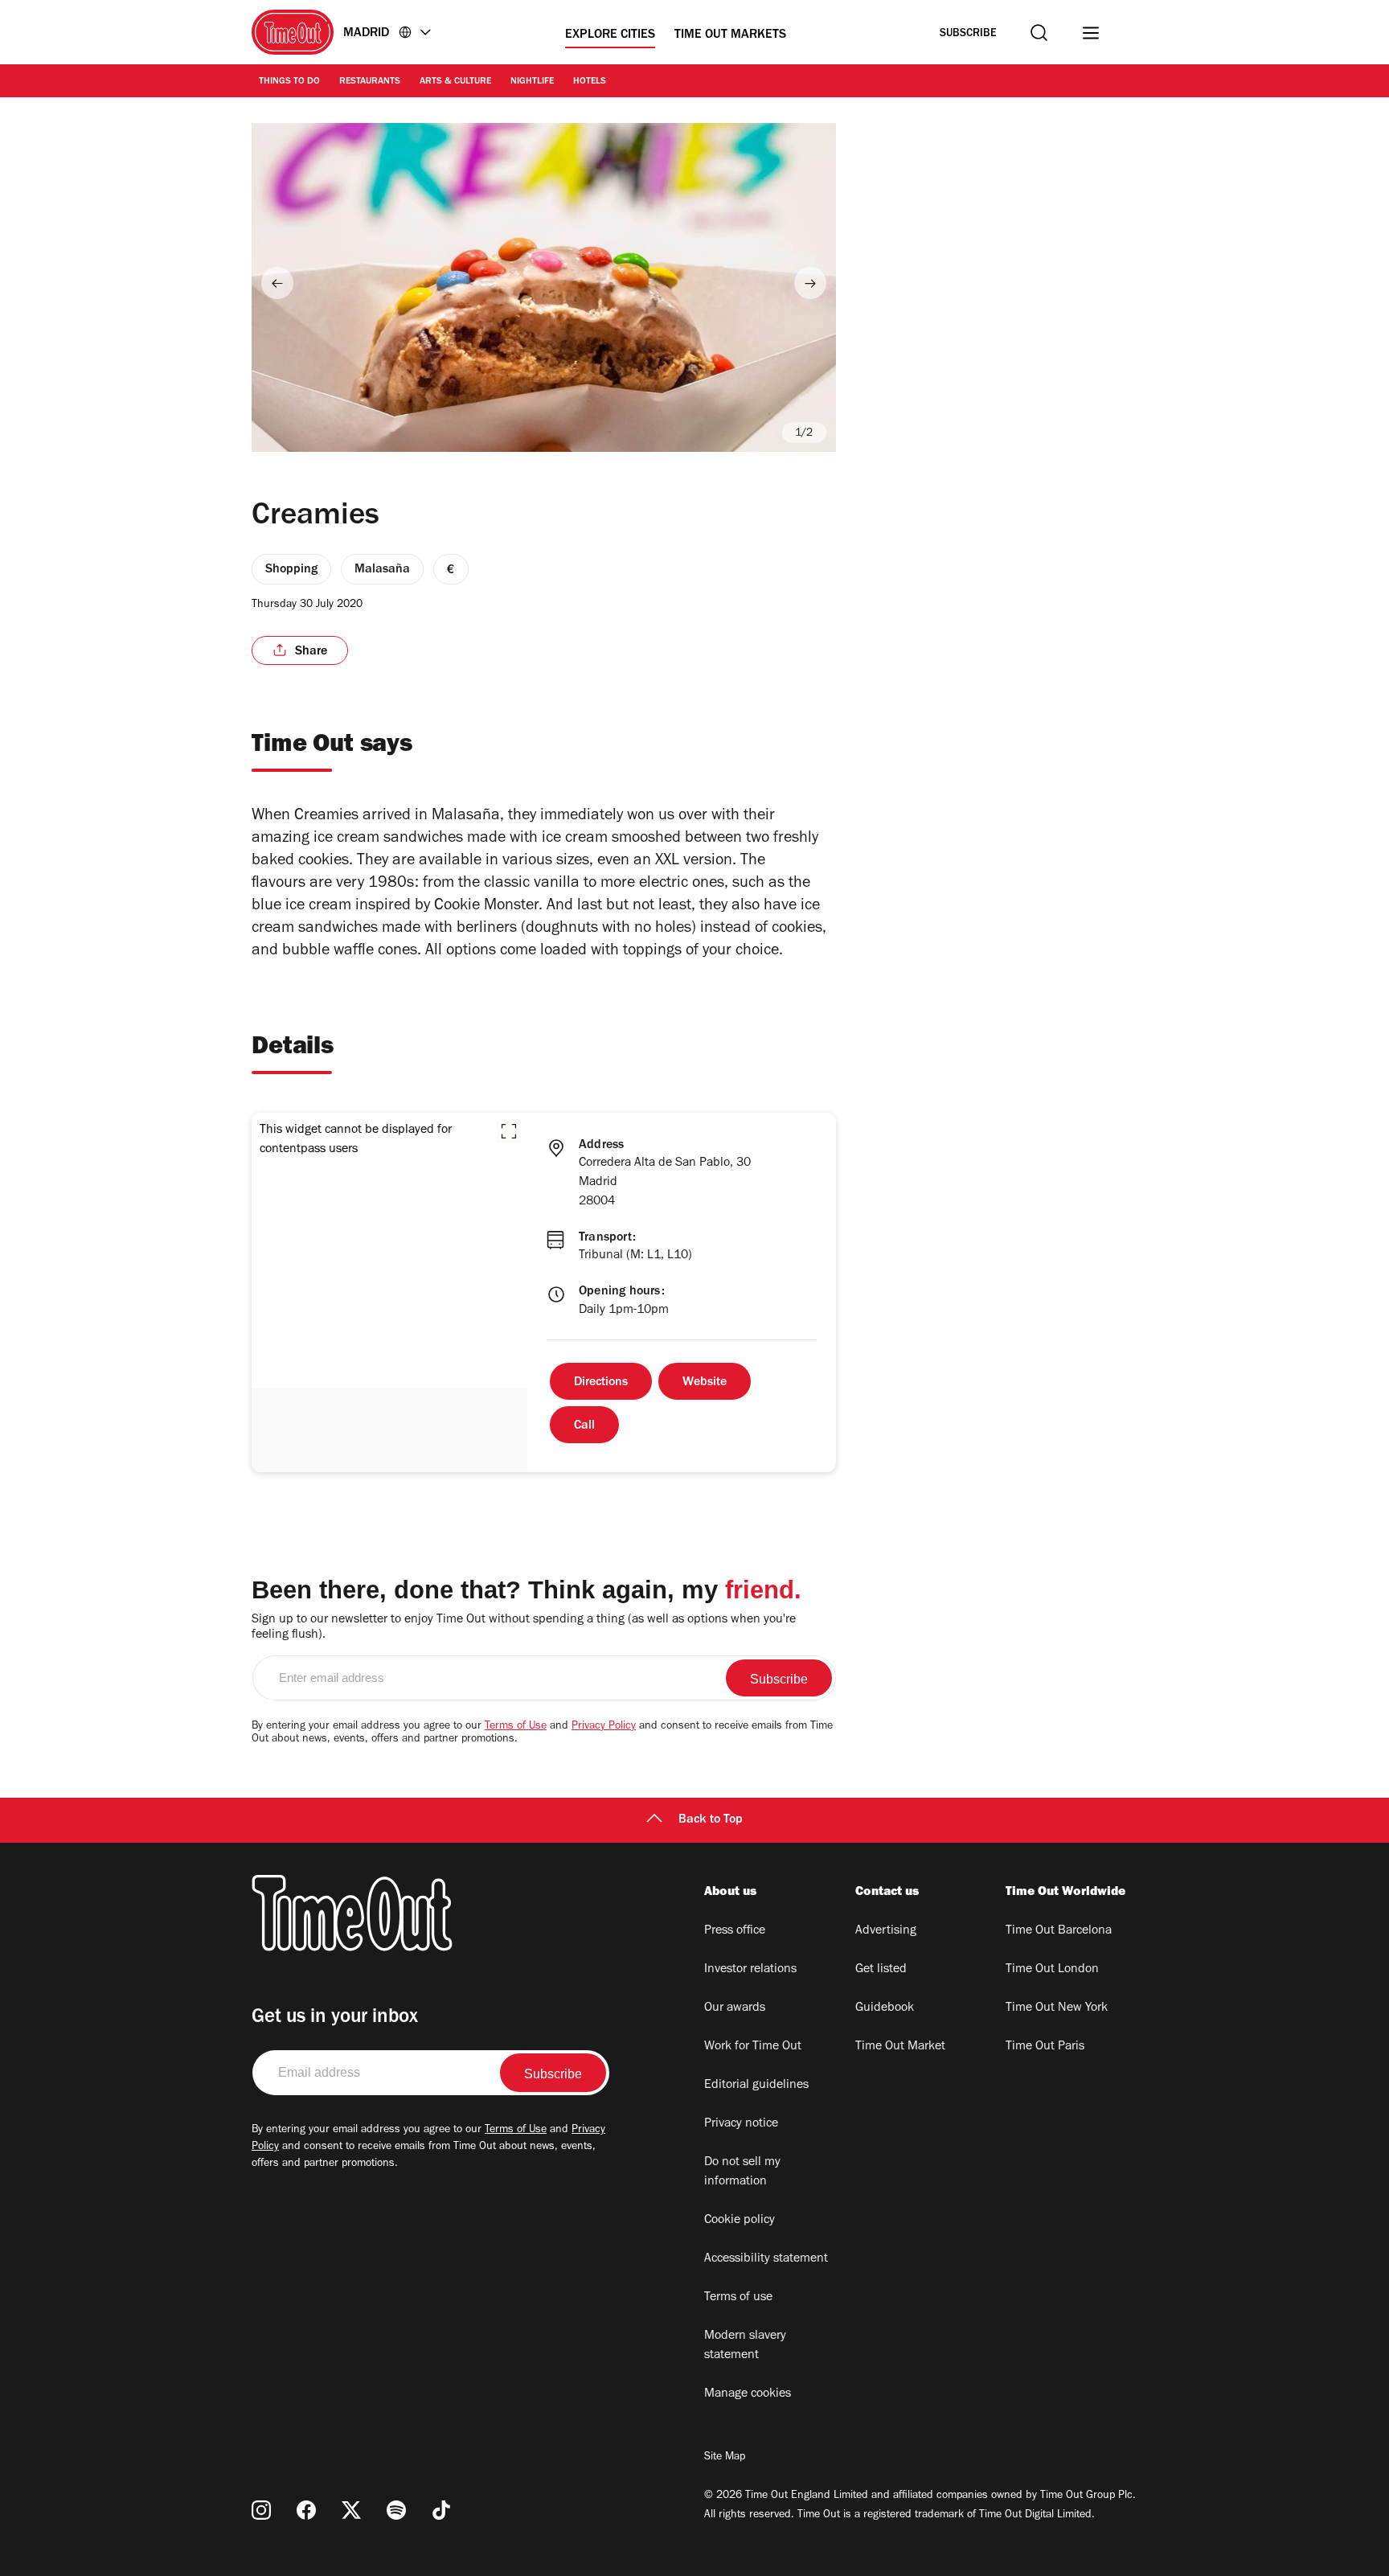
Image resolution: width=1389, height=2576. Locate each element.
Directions (601, 1383)
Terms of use (738, 2298)
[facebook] (306, 2510)
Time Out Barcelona (1059, 1931)
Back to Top (711, 1820)
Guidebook (885, 2008)
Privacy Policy (604, 1727)
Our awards (735, 2008)
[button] (509, 1131)
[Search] (1039, 33)
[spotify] (396, 2510)
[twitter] (351, 2510)
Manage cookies (748, 2394)
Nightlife (532, 82)
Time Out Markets (730, 35)
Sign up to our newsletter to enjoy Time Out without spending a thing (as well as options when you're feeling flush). (524, 1628)
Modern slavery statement (745, 2346)
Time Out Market (900, 2047)
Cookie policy (740, 2221)
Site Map (725, 2458)
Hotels (590, 82)
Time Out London (1052, 1970)
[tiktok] (441, 2510)
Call (584, 1426)
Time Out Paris (1045, 2047)
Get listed (881, 1970)
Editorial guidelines (756, 2086)
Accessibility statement (766, 2259)
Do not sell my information (742, 2172)
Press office (735, 1931)
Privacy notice (741, 2124)
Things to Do (289, 82)
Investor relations (750, 1970)
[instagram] (261, 2510)
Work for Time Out (753, 2047)
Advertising (886, 1931)
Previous (277, 283)
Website (705, 1383)
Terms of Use (516, 1727)
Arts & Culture (455, 82)
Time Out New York (1057, 2008)
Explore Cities (610, 35)
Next (810, 283)
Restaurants (370, 82)
